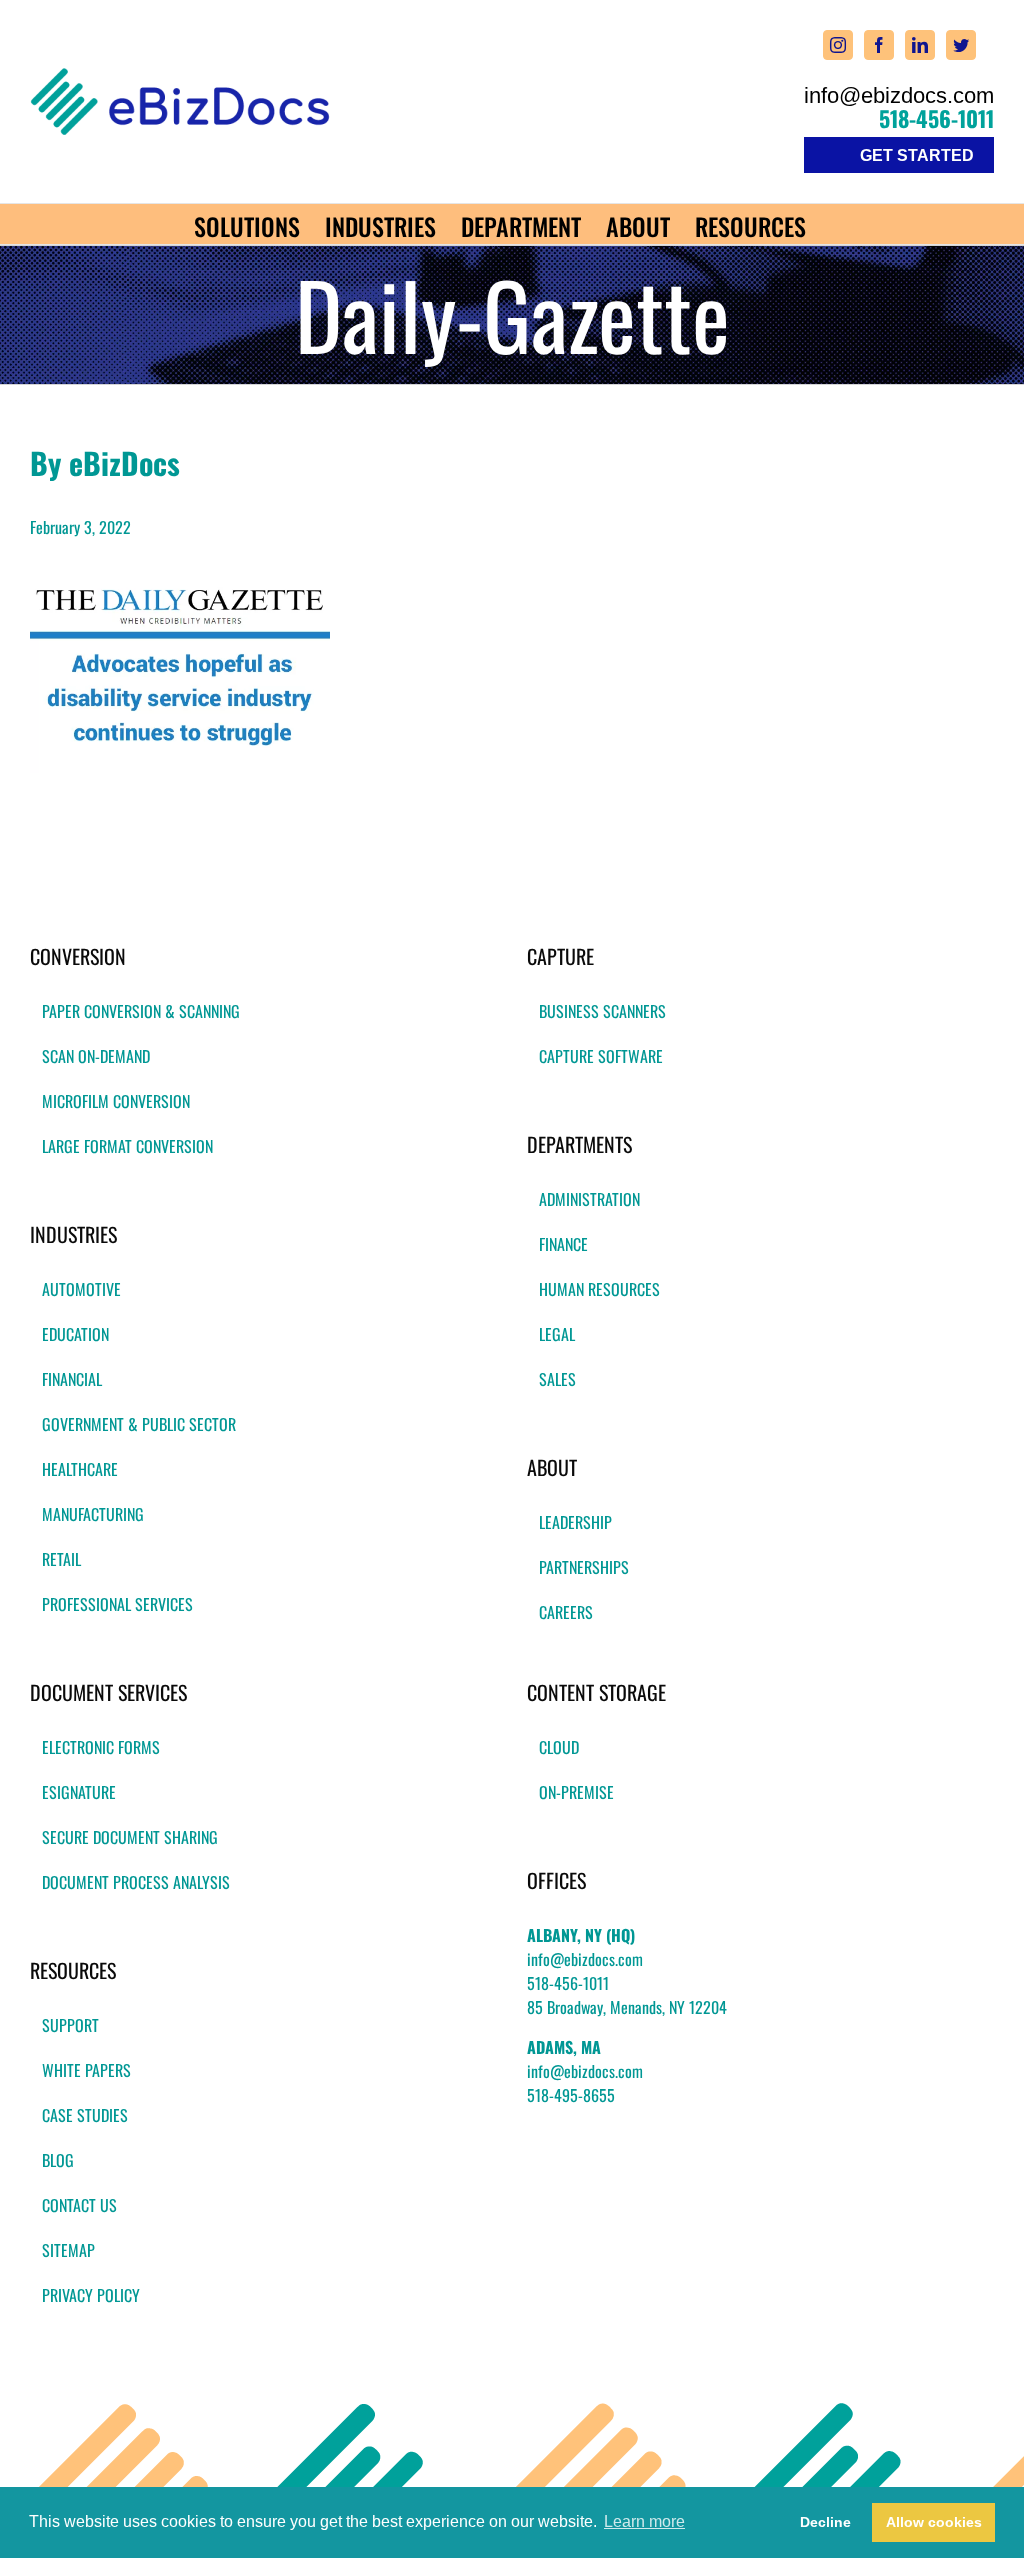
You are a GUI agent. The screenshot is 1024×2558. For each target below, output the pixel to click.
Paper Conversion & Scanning (141, 1011)
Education (75, 1334)
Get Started (917, 155)
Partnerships (584, 1567)
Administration (589, 1199)
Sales (557, 1379)
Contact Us (79, 2205)
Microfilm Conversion (116, 1101)
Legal (557, 1334)
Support (70, 2025)
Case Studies (85, 2115)
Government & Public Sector (139, 1424)
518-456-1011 (936, 118)
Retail (61, 1559)
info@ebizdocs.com (899, 96)
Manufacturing (93, 1514)
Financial (72, 1379)
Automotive (81, 1289)
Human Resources (599, 1289)
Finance (563, 1244)
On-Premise (576, 1792)
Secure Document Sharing (130, 1837)
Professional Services (117, 1604)
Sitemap (68, 2250)
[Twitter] (961, 45)
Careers (566, 1612)
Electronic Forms (101, 1747)
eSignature (79, 1792)
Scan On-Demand (96, 1056)
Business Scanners (602, 1011)
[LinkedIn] (920, 45)
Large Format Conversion (127, 1146)
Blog (58, 2160)
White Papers (86, 2070)
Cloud (559, 1747)
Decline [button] (825, 2522)
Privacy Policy (91, 2295)
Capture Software (601, 1056)
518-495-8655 (571, 2095)
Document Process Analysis (136, 1882)
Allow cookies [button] (934, 2522)
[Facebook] (879, 45)
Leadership (575, 1522)
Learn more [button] (644, 2521)
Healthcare (80, 1469)
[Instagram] (838, 45)
